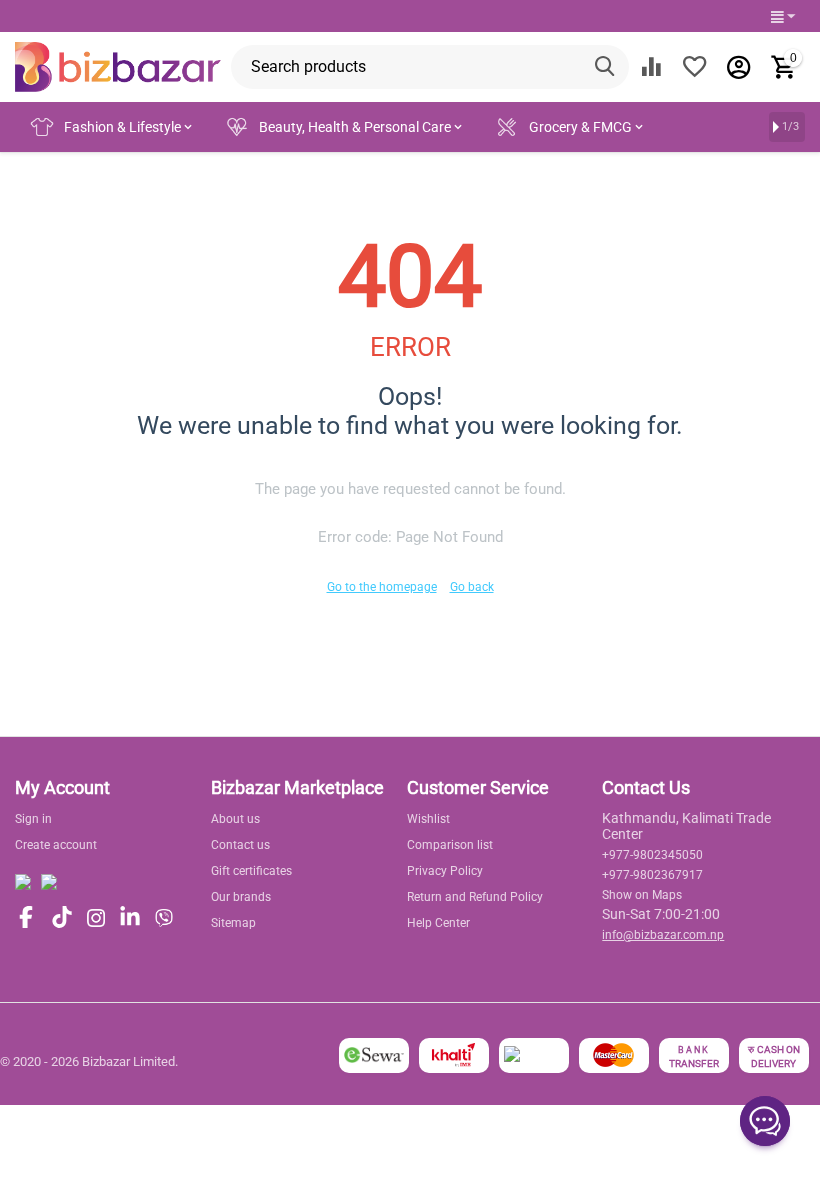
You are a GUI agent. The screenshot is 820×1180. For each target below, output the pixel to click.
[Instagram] (96, 918)
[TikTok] (62, 918)
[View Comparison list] (651, 67)
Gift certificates (251, 871)
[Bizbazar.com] (118, 66)
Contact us (240, 845)
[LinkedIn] (130, 918)
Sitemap (233, 923)
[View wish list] (695, 67)
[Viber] (164, 918)
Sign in (33, 819)
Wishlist (428, 819)
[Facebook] (26, 918)
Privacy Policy (445, 871)
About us (235, 819)
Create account (56, 845)
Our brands (241, 897)
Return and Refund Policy (475, 897)
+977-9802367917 (652, 875)
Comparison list (450, 845)
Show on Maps (642, 895)
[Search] (607, 67)
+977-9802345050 (652, 855)
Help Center (438, 923)
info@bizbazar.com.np (663, 935)
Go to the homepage (382, 587)
